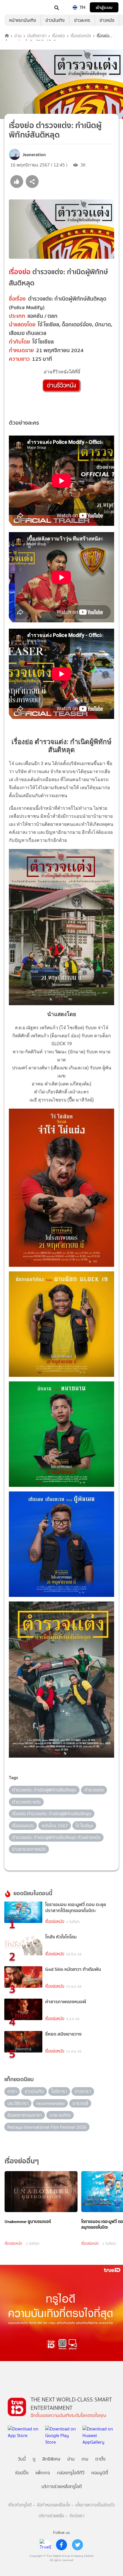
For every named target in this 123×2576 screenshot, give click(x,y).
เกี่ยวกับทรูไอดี (20, 2505)
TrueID (16, 7)
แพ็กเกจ (43, 2473)
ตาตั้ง (100, 2459)
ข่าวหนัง (107, 20)
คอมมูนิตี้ (100, 2473)
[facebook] (61, 2545)
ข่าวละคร (82, 20)
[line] (45, 2545)
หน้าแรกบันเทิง (23, 20)
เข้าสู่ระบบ (104, 7)
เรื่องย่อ (58, 36)
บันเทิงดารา (37, 36)
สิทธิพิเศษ (51, 2459)
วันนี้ (22, 2459)
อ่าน (18, 36)
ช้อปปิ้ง (22, 2473)
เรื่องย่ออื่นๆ (22, 2161)
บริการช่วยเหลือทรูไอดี (62, 2486)
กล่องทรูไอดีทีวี (71, 2473)
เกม (85, 2459)
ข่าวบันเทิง (55, 20)
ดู (34, 2459)
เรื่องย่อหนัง (81, 36)
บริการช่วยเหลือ (51, 2516)
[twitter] (78, 2545)
